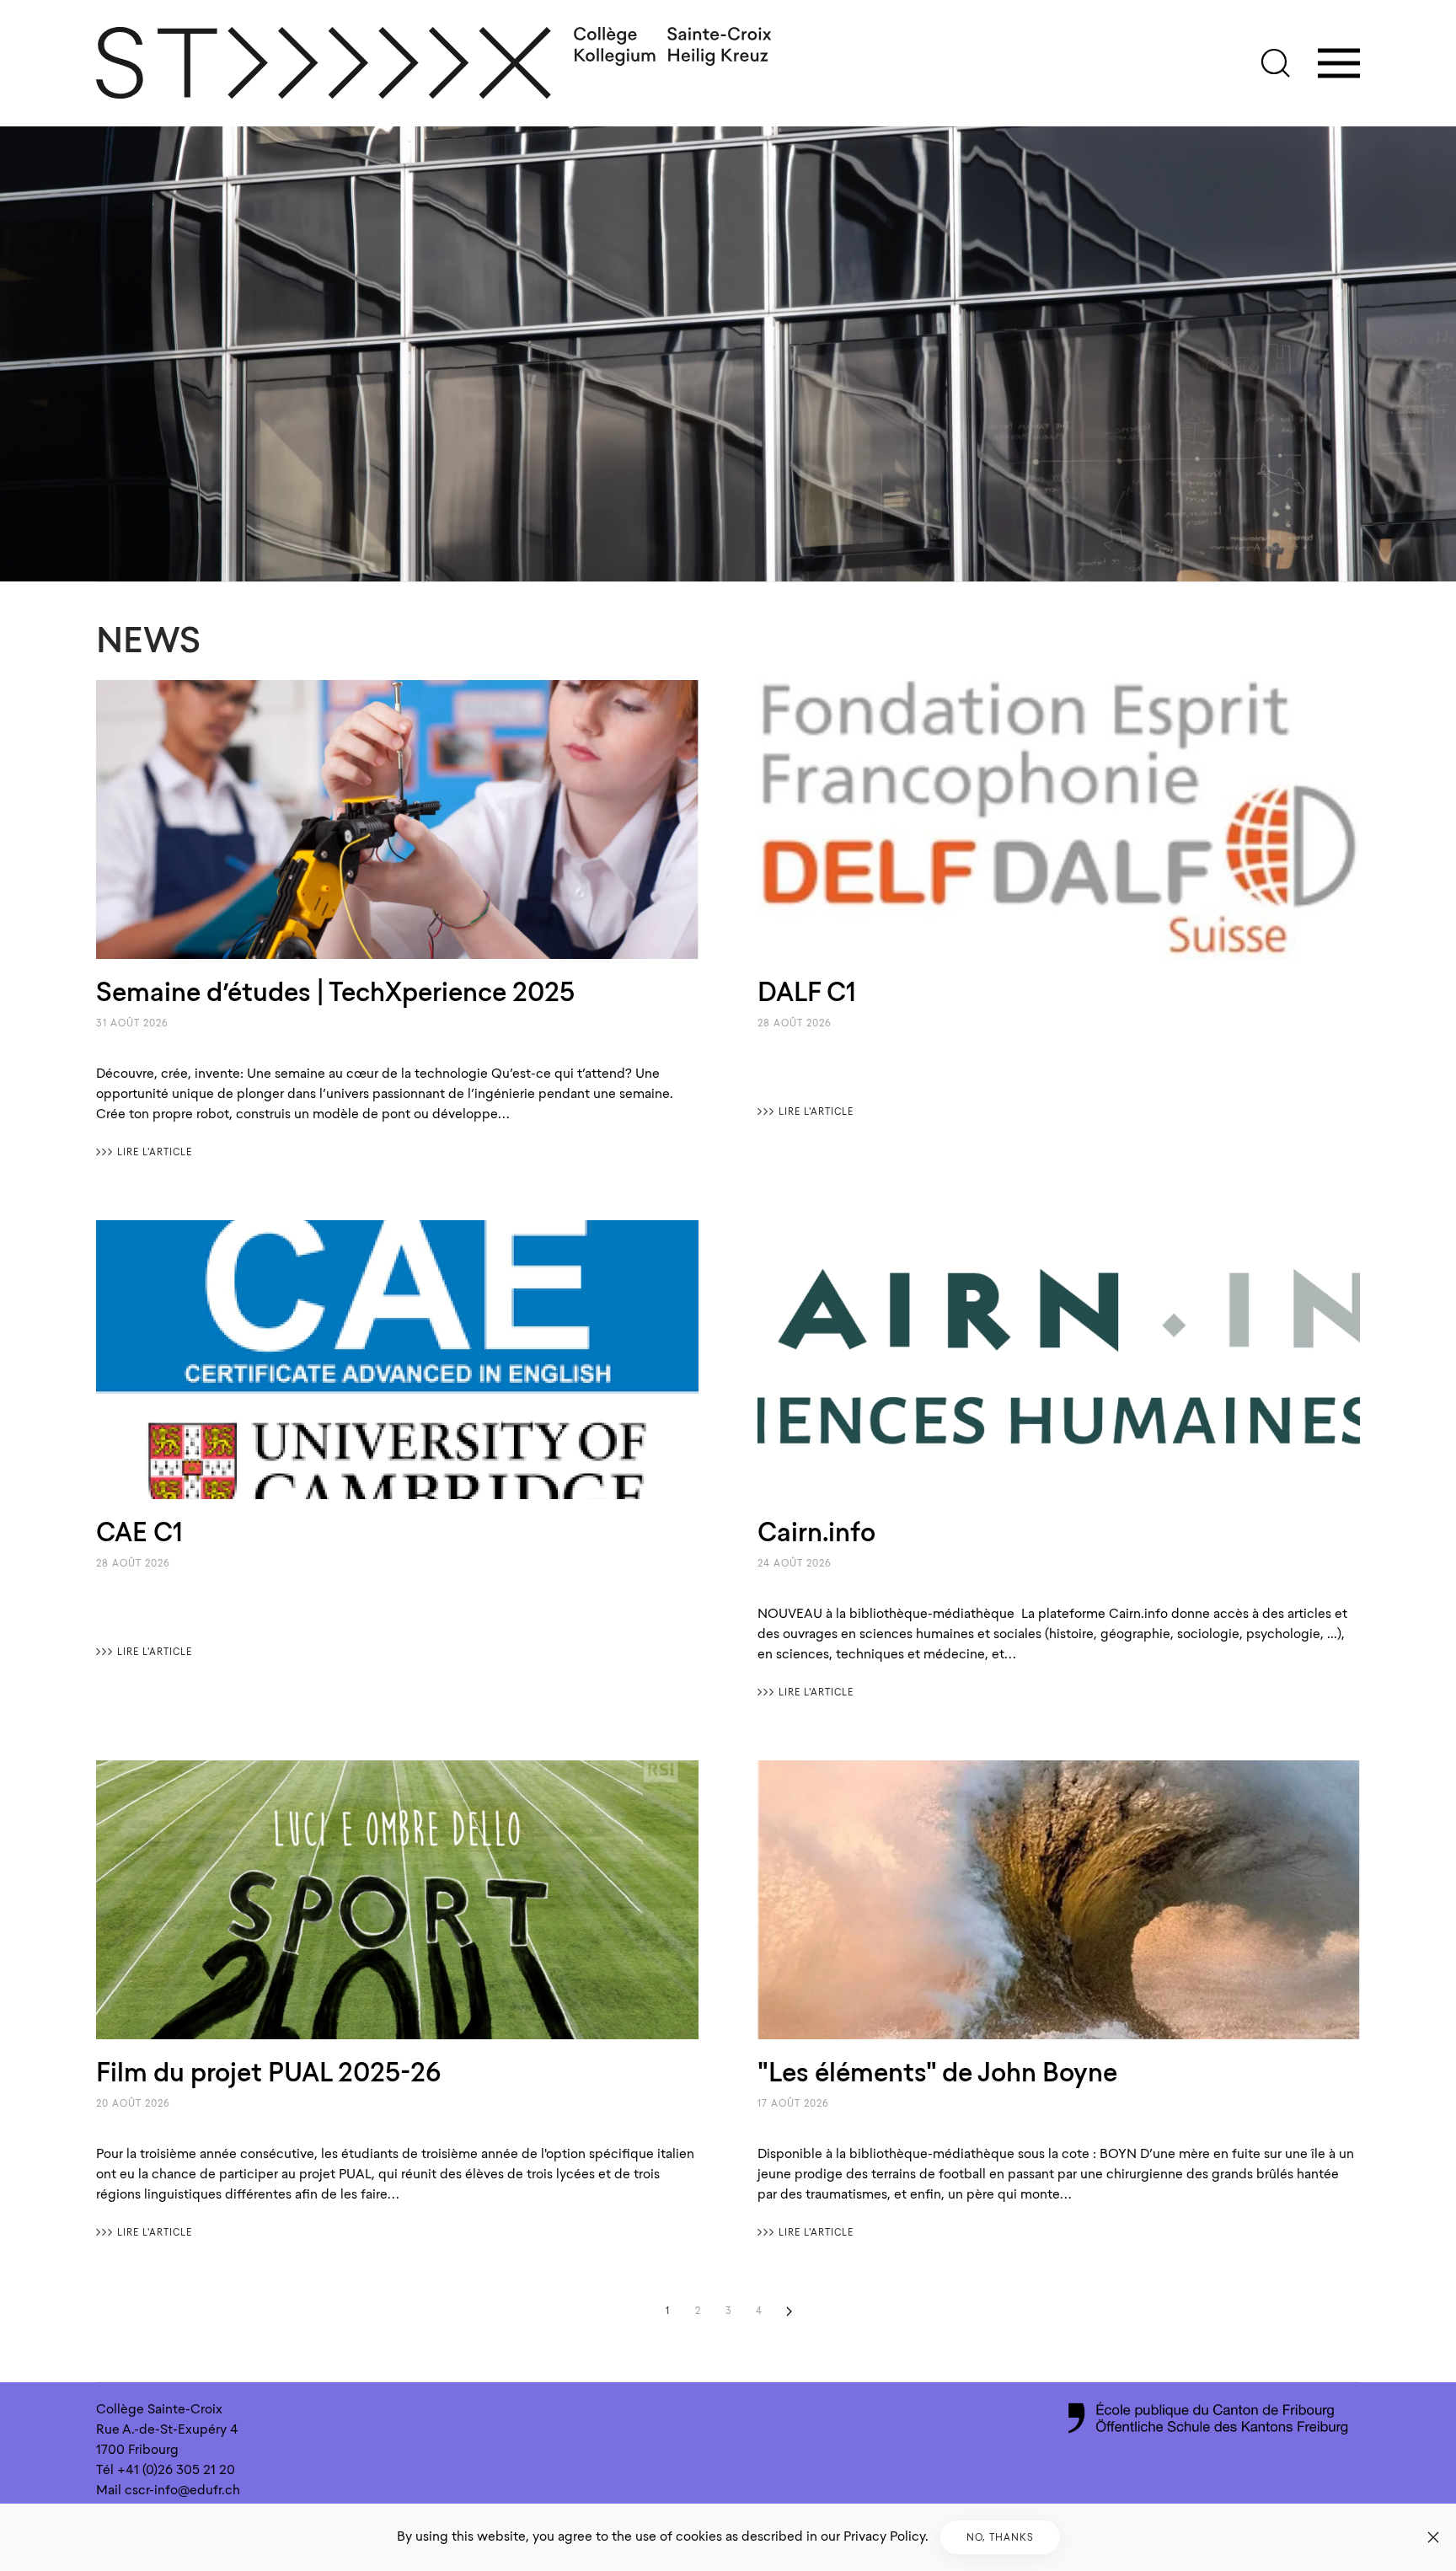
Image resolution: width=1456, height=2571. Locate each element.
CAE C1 (139, 1532)
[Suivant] (789, 2311)
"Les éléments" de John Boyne (937, 2072)
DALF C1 (807, 992)
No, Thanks (1000, 2537)
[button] (1276, 63)
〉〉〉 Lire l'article (144, 1152)
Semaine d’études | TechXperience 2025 (335, 992)
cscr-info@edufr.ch (182, 2490)
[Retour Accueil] (435, 63)
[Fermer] (1433, 2537)
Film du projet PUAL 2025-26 (268, 2072)
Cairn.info (816, 1532)
